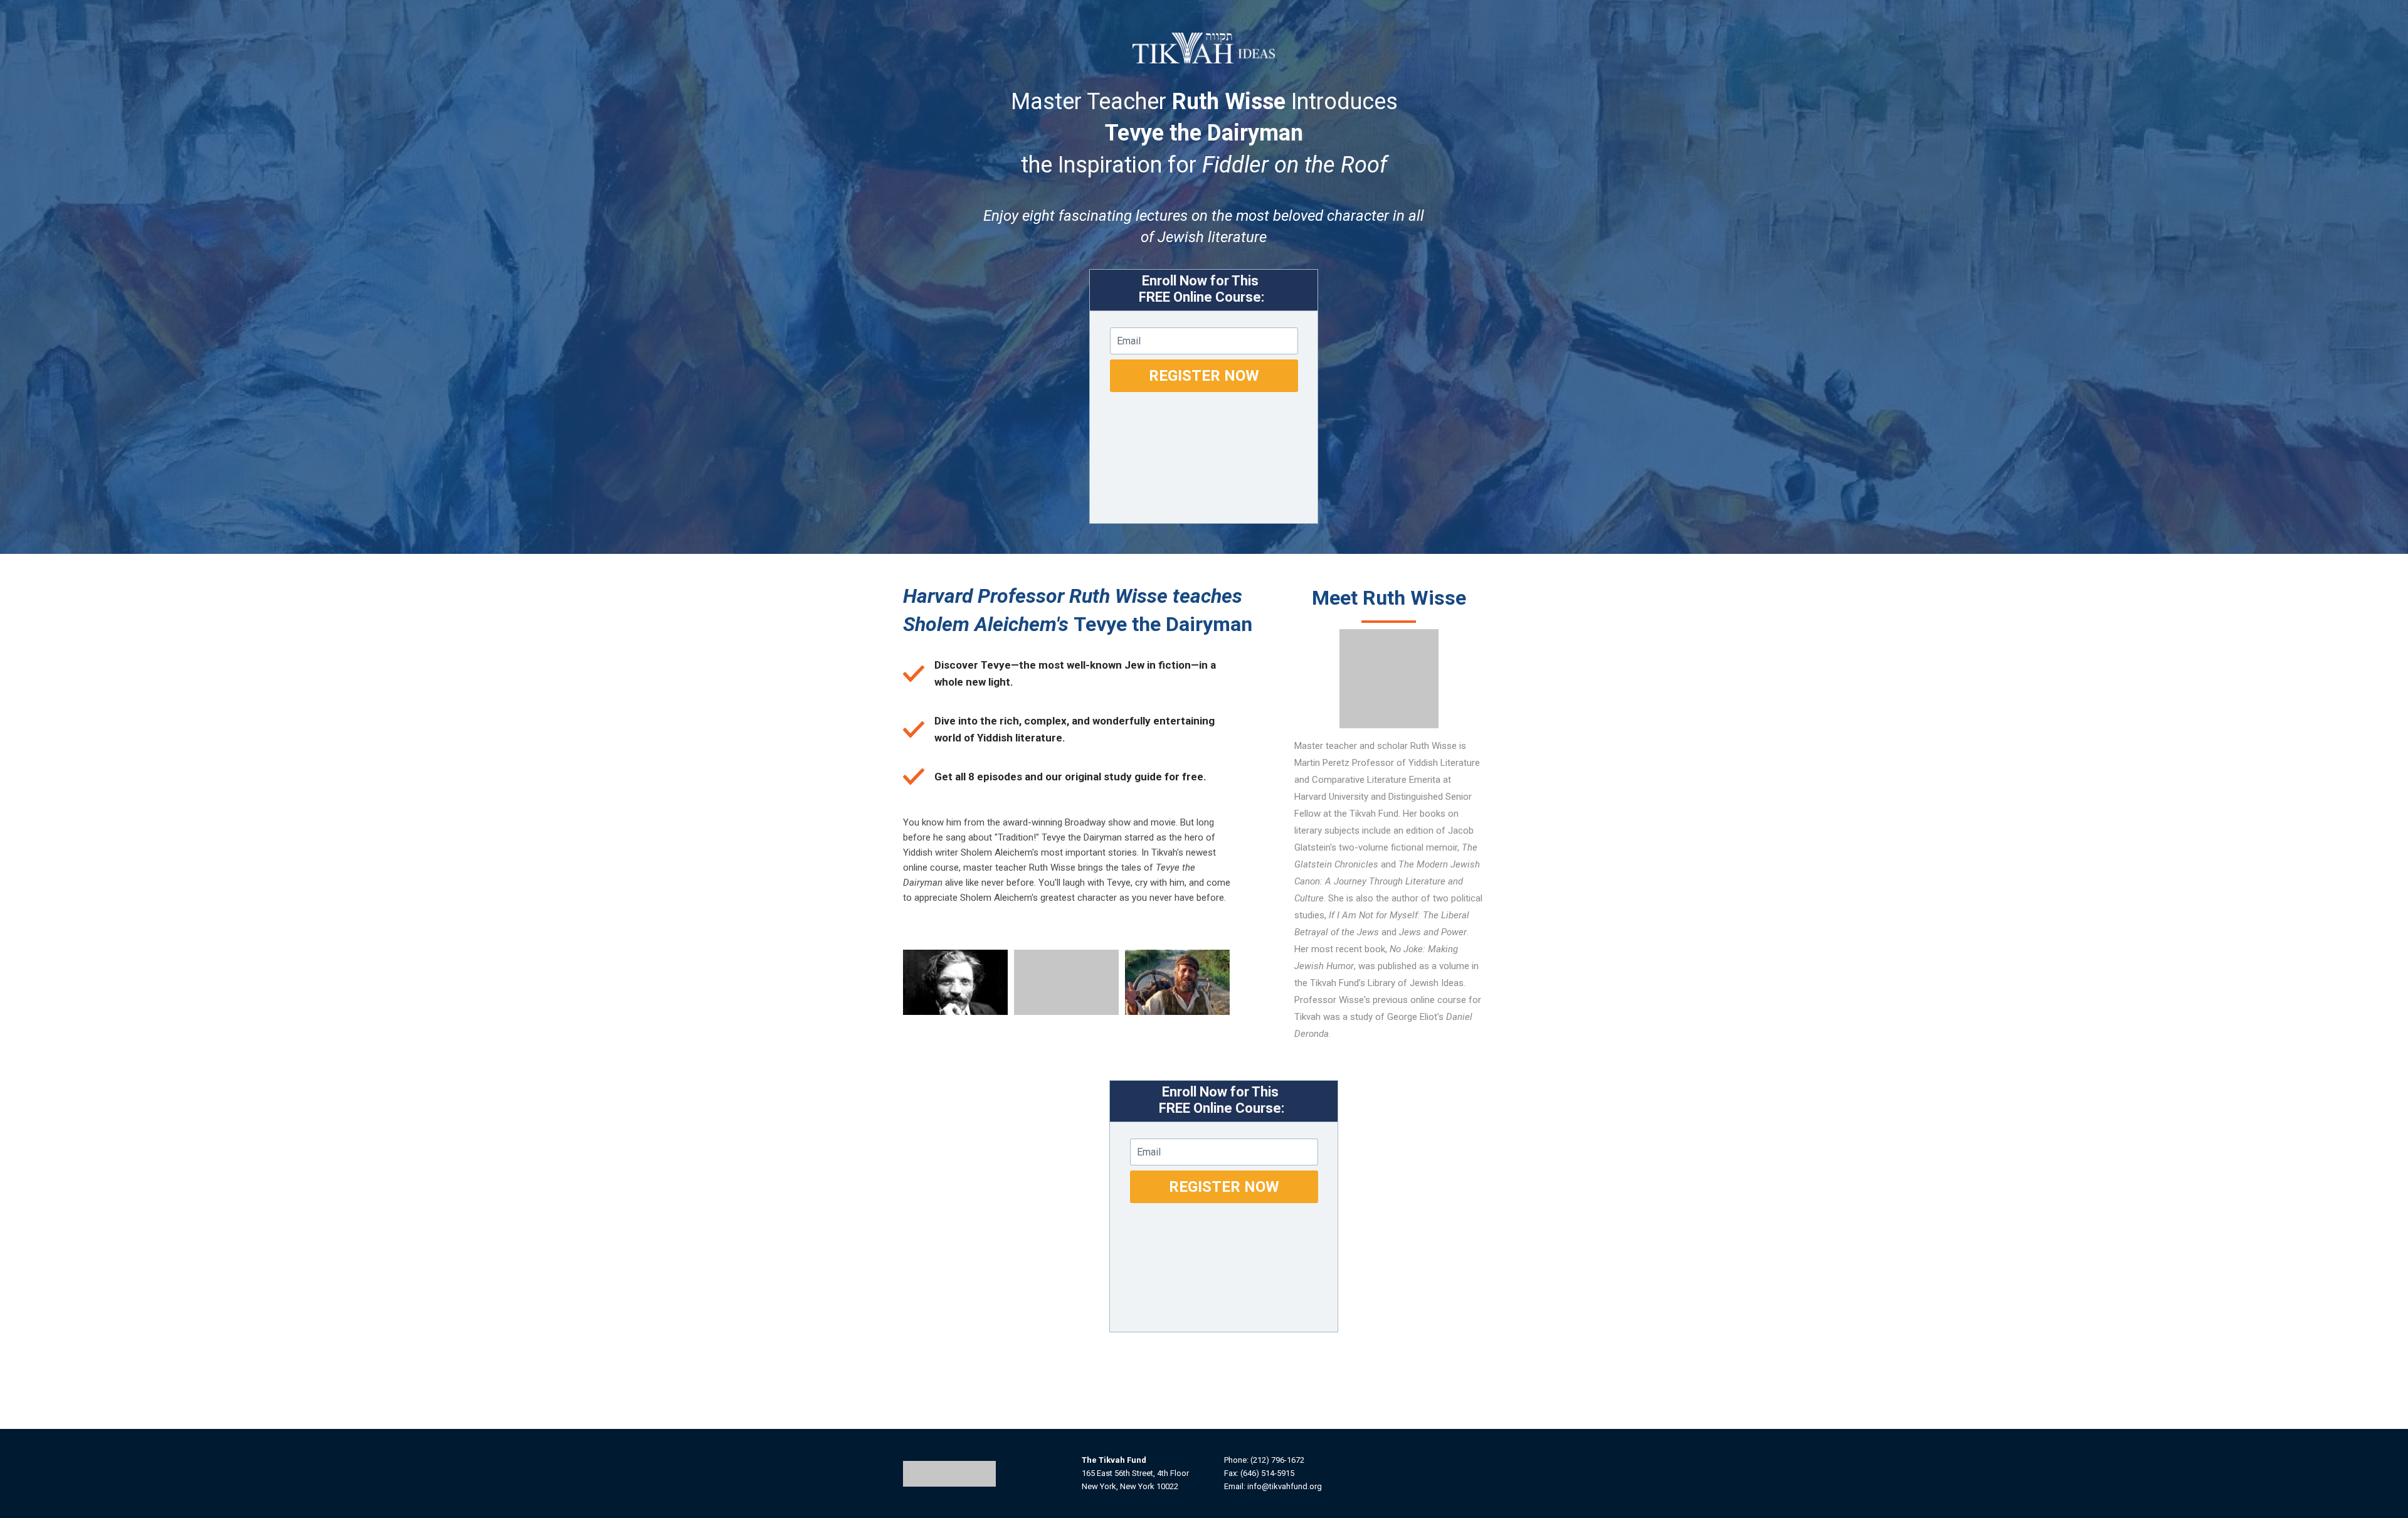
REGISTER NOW (1204, 376)
